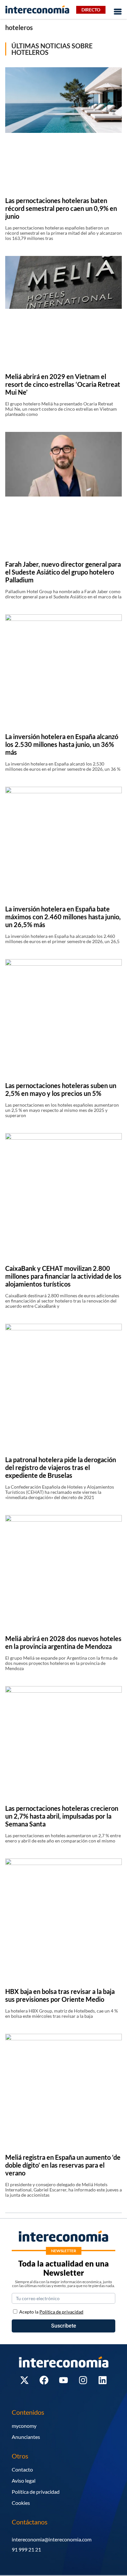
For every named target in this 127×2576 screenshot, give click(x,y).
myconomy (24, 2426)
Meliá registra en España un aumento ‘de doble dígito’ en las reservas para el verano (63, 2165)
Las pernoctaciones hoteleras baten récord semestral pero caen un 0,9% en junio (61, 208)
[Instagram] (83, 2380)
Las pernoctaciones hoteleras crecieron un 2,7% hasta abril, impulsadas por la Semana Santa (62, 1816)
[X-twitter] (24, 2380)
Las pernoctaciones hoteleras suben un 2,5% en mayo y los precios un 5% (61, 1089)
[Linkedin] (103, 2380)
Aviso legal (24, 2481)
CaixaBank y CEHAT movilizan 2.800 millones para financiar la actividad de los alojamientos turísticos (63, 1276)
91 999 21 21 (26, 2549)
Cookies (21, 2503)
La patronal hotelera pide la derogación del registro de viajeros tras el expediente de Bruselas (61, 1467)
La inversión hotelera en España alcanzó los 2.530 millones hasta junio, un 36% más (62, 744)
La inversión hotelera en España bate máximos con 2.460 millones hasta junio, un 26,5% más (63, 917)
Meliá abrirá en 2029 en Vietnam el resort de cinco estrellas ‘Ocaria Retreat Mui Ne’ (63, 384)
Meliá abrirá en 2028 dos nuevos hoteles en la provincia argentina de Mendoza (63, 1642)
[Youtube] (63, 2380)
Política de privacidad (36, 2492)
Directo (91, 10)
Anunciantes (26, 2437)
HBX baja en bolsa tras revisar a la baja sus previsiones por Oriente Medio (60, 1995)
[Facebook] (44, 2380)
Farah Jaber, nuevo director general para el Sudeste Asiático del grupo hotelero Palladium (63, 572)
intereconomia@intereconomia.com (52, 2539)
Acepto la (51, 2312)
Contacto (22, 2469)
